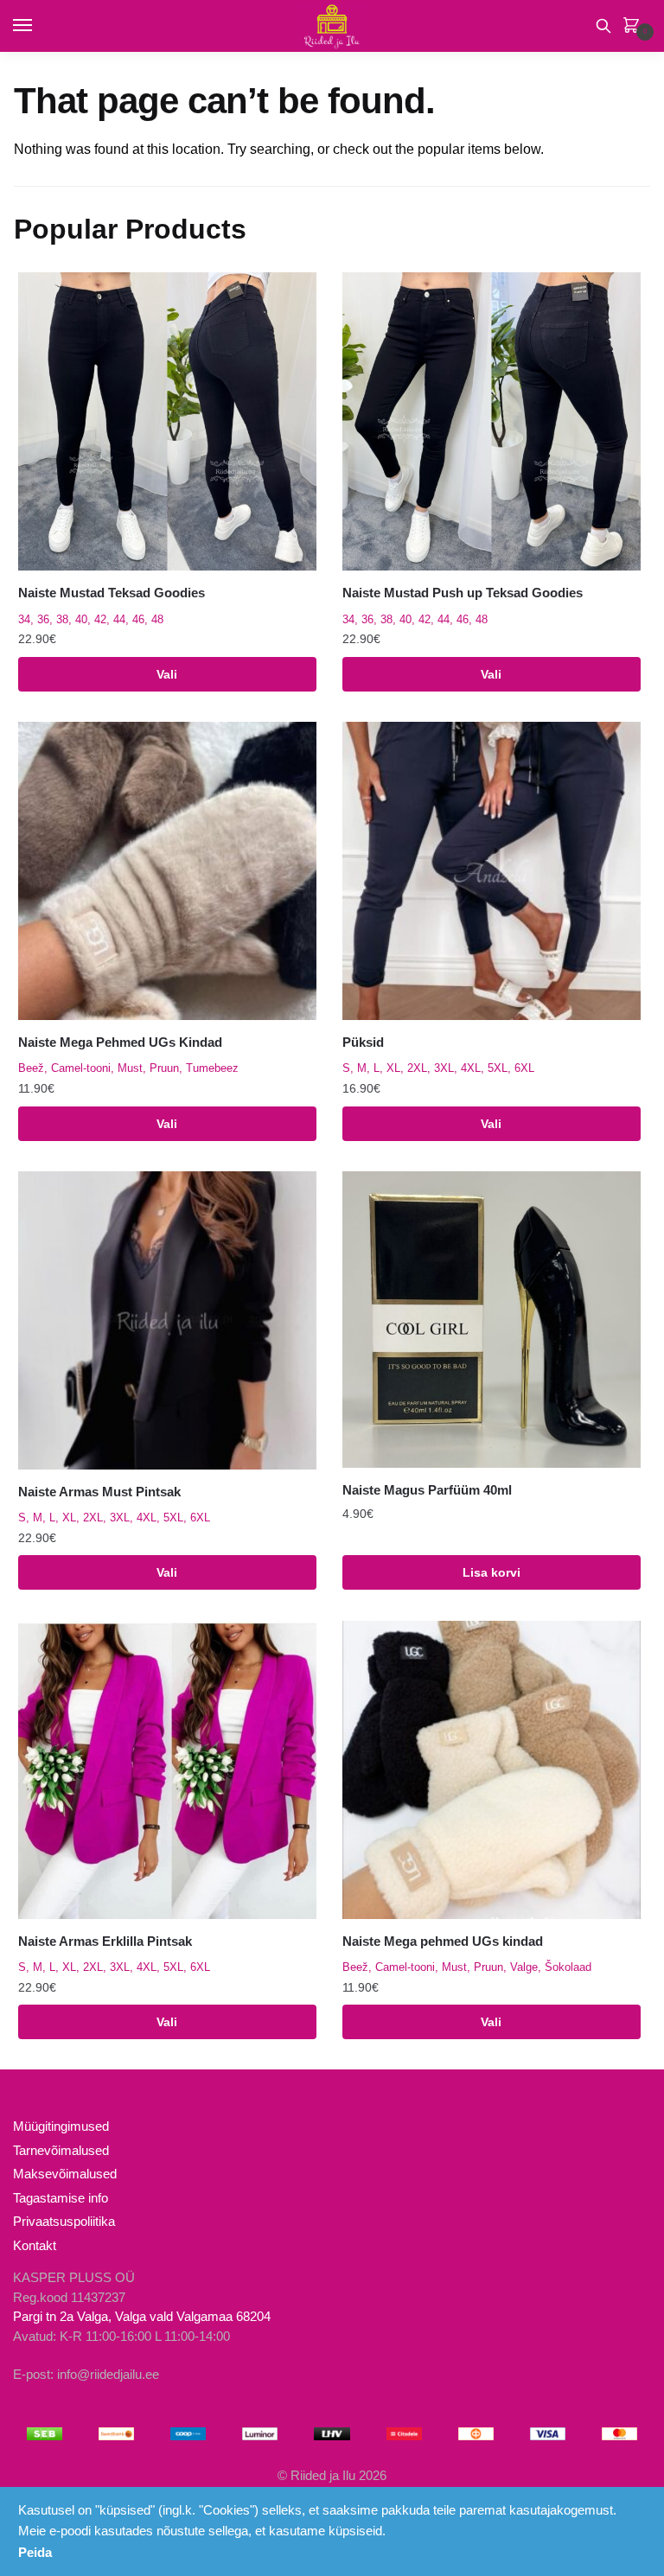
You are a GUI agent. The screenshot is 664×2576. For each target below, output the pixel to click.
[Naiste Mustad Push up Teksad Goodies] (492, 421)
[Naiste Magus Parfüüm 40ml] (492, 1320)
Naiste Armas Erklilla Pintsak (105, 1941)
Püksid (363, 1042)
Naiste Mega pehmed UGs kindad (443, 1941)
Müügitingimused (61, 2126)
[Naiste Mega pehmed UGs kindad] (492, 1770)
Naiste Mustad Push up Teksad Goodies (463, 593)
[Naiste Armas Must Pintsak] (167, 1320)
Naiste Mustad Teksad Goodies (112, 593)
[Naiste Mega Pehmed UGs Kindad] (167, 871)
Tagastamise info (61, 2198)
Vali (167, 674)
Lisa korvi (492, 1572)
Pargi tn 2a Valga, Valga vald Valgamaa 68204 (142, 2316)
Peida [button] (35, 2552)
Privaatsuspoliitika (64, 2221)
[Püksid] (492, 871)
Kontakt (35, 2245)
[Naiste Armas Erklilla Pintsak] (167, 1770)
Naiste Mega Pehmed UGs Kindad (120, 1042)
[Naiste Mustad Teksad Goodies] (167, 421)
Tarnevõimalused (61, 2150)
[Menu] (39, 26)
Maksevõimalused (65, 2174)
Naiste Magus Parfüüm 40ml (427, 1490)
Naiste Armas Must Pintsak (99, 1492)
